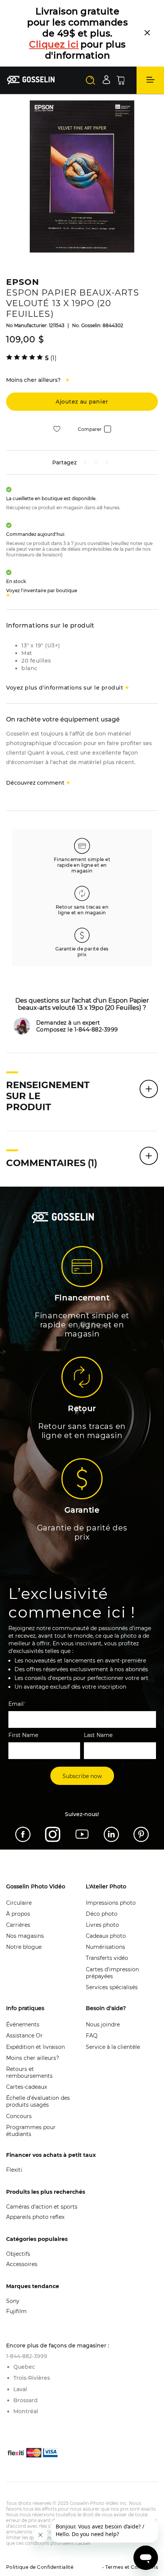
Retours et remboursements (29, 2072)
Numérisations (105, 1947)
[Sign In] (106, 80)
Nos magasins (25, 1936)
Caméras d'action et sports (42, 2207)
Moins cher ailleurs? (33, 2058)
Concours (19, 2116)
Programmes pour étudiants (31, 2131)
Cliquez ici (54, 44)
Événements (23, 2025)
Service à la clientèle (113, 2047)
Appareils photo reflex (35, 2217)
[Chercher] (90, 80)
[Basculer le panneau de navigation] (150, 80)
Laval (20, 2389)
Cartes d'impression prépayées (112, 1973)
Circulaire (19, 1903)
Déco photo (102, 1914)
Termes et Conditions (131, 2567)
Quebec (24, 2367)
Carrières (18, 1925)
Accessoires (22, 2264)
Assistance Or (24, 2036)
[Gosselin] (31, 80)
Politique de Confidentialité (40, 2567)
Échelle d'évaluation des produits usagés (38, 2101)
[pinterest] (96, 463)
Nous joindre (103, 2025)
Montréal (26, 2411)
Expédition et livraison (35, 2047)
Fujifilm (16, 2311)
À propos (18, 1914)
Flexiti (14, 2170)
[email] (106, 463)
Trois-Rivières (32, 2378)
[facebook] (85, 463)
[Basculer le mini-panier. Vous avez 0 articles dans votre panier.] (121, 80)
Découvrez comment (35, 783)
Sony (13, 2301)
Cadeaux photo (106, 1936)
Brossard (26, 2400)
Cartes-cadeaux (27, 2087)
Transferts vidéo (107, 1958)
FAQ (92, 2036)
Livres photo (102, 1925)
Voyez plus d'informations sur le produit (65, 688)
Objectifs (18, 2254)
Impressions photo (111, 1903)
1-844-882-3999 (27, 2356)
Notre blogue (24, 1947)
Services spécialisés (112, 1987)
